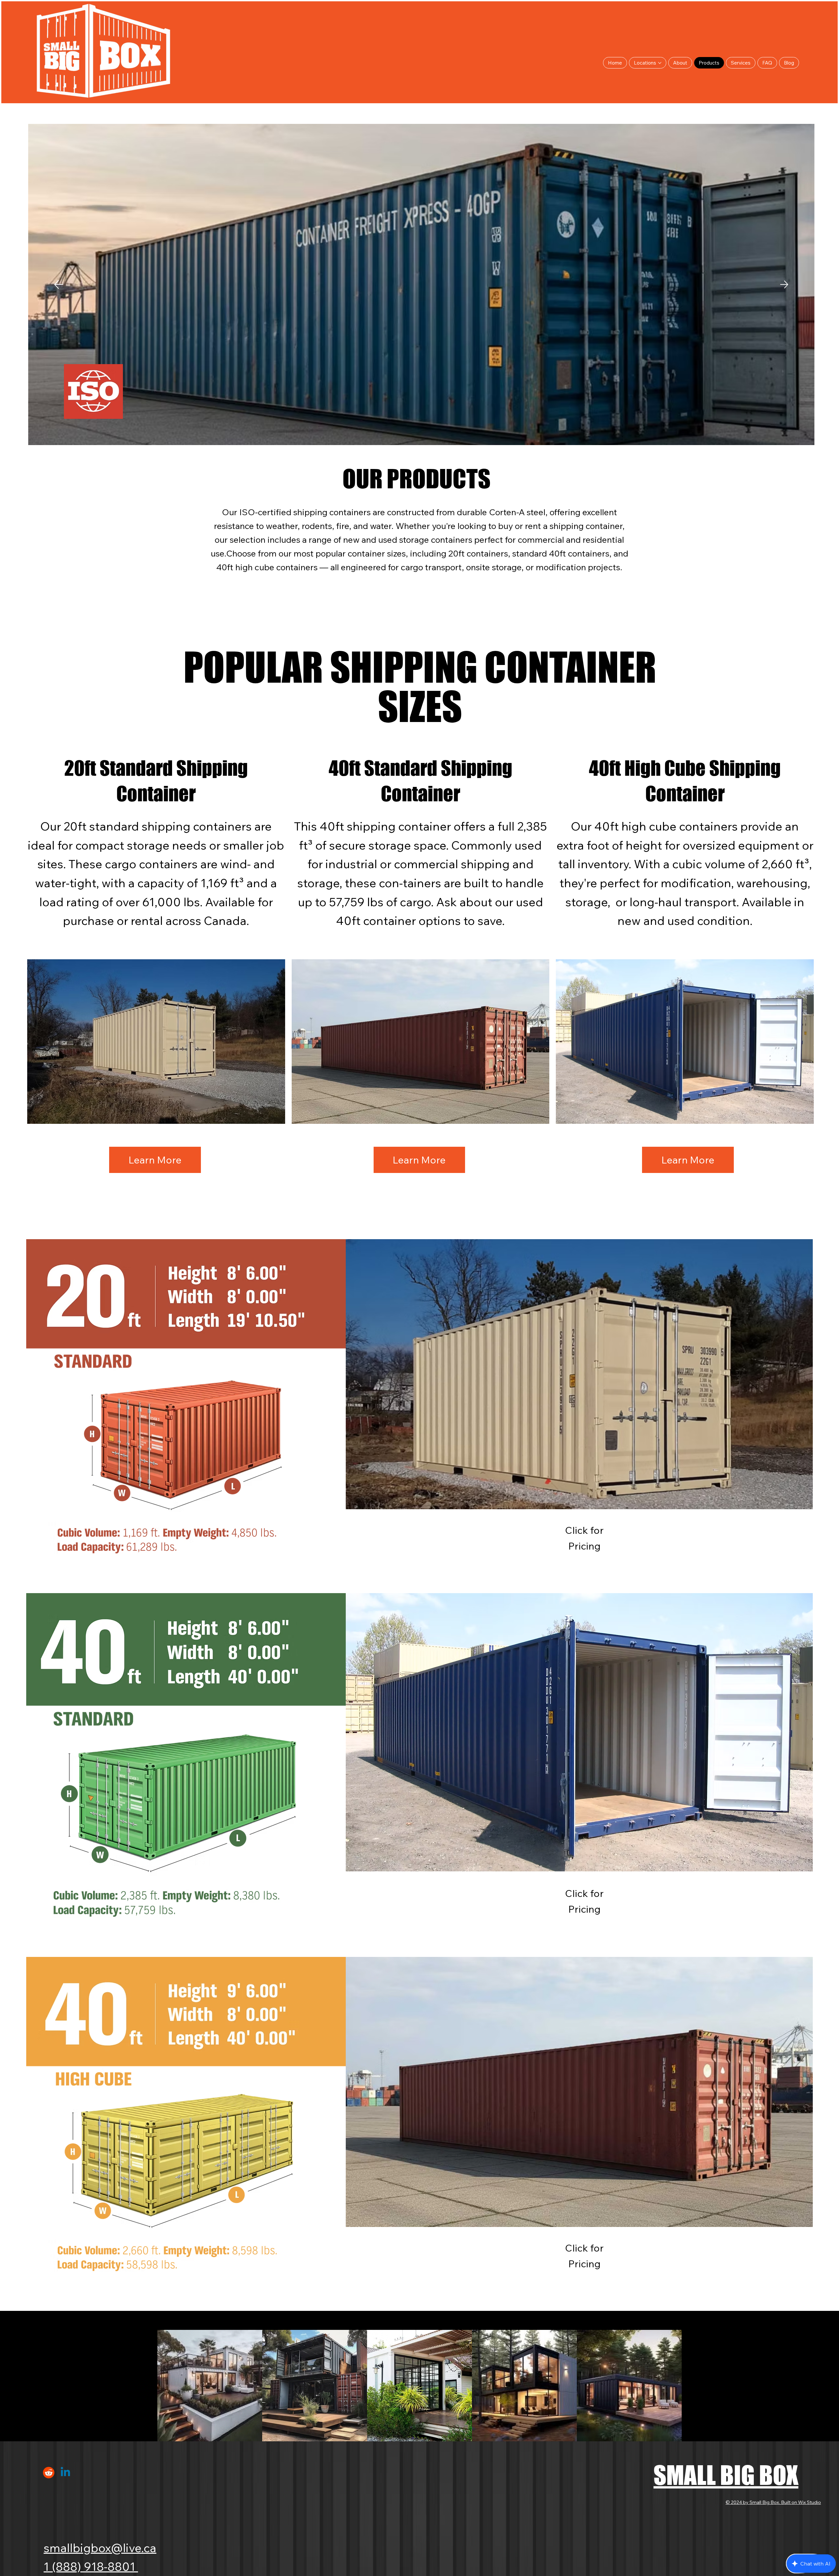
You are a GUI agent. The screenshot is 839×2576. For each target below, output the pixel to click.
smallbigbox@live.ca (100, 2548)
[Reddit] (49, 2473)
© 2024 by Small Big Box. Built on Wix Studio (773, 2502)
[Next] (784, 284)
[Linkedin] (65, 2473)
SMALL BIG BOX (726, 2475)
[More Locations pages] (660, 63)
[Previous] (59, 284)
